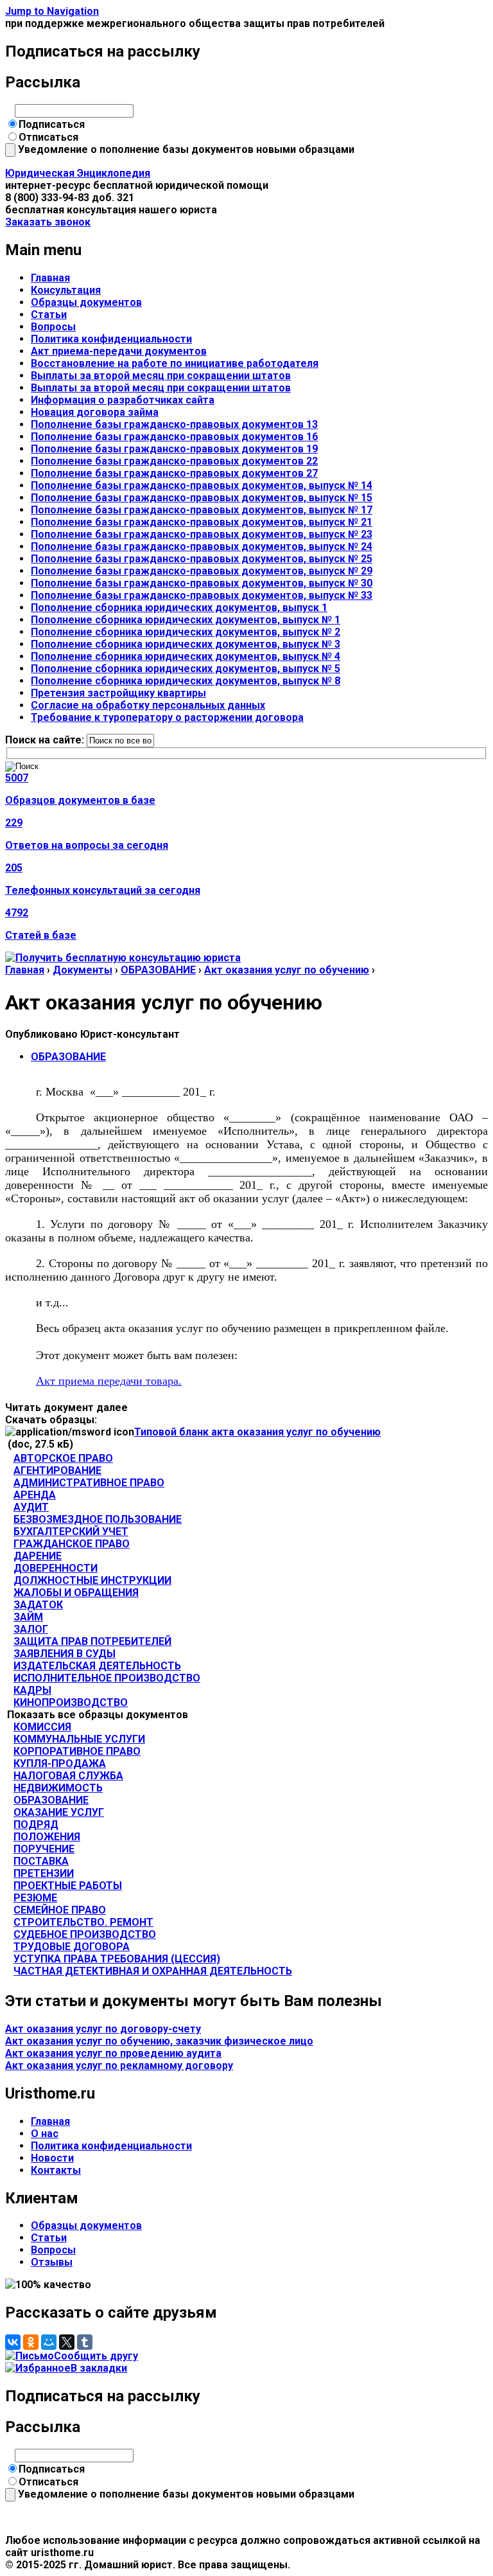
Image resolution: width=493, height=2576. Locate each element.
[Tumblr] (85, 2342)
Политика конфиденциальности (111, 339)
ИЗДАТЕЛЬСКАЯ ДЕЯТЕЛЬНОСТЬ (97, 1666)
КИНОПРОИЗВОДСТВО (71, 1702)
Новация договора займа (95, 412)
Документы (82, 970)
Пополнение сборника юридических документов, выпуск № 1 (186, 620)
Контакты (56, 2170)
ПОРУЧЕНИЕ (44, 1849)
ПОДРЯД (36, 1825)
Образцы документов (86, 302)
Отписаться (48, 137)
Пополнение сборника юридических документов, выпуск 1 (179, 608)
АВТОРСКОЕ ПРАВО (63, 1458)
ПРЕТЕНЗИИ (44, 1873)
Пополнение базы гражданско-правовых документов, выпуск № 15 (202, 498)
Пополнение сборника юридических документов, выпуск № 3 (186, 644)
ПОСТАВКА (41, 1861)
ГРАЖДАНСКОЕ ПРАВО (72, 1544)
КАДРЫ (32, 1690)
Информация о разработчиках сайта (123, 400)
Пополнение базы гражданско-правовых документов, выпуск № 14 (202, 485)
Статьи (49, 315)
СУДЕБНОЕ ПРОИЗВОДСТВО (85, 1934)
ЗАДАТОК (38, 1605)
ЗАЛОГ (31, 1629)
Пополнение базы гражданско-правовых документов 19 (174, 449)
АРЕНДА (35, 1495)
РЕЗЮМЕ (35, 1898)
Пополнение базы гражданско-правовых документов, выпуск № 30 (202, 583)
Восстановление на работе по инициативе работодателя (175, 363)
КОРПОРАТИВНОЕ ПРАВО (77, 1751)
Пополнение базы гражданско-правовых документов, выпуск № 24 (202, 546)
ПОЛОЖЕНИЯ (47, 1837)
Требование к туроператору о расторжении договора (167, 717)
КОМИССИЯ (42, 1727)
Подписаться (52, 124)
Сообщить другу (96, 2356)
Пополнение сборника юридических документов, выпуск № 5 (186, 669)
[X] (67, 2342)
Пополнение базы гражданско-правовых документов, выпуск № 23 (202, 534)
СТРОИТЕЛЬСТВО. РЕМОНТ (83, 1922)
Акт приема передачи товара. (109, 1381)
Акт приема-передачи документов (119, 351)
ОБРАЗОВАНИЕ (158, 970)
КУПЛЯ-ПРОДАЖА (60, 1763)
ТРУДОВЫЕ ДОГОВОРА (72, 1947)
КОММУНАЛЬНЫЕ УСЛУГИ (79, 1739)
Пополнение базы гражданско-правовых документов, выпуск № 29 (202, 571)
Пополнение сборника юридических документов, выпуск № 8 (186, 681)
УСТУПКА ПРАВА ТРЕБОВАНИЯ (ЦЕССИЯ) (117, 1959)
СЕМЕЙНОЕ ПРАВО (60, 1910)
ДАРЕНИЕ (38, 1556)
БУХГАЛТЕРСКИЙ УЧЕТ (71, 1532)
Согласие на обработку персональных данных (148, 705)
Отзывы (52, 2262)
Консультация (66, 290)
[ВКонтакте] (13, 2342)
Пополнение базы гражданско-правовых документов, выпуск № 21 (202, 522)
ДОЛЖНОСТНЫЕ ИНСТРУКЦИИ (92, 1580)
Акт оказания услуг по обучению (287, 970)
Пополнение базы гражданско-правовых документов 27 (174, 473)
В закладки (99, 2368)
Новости (52, 2158)
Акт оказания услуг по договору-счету (103, 2029)
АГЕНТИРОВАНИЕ (57, 1470)
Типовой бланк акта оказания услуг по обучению (257, 1432)
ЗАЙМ (28, 1617)
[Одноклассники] (31, 2342)
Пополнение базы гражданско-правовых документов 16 (174, 437)
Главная (50, 278)
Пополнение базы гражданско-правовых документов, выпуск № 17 (202, 510)
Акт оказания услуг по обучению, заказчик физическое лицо (159, 2041)
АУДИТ (31, 1507)
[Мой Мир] (49, 2342)
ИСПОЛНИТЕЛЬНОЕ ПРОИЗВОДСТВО (107, 1678)
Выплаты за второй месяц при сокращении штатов (161, 376)
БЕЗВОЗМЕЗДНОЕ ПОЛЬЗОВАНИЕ (98, 1519)
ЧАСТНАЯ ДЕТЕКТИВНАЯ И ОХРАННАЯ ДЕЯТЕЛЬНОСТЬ (153, 1971)
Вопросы (53, 327)
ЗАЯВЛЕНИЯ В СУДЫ (65, 1654)
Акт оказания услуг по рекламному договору (119, 2065)
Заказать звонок (48, 222)
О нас (45, 2134)
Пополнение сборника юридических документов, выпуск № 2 (186, 632)
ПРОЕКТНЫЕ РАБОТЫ (68, 1886)
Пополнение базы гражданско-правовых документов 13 (174, 424)
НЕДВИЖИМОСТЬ (58, 1788)
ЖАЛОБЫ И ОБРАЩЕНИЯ (76, 1593)
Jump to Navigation (52, 11)
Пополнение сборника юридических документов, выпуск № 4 (186, 656)
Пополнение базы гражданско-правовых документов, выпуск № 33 (202, 595)
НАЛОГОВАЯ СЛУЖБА (68, 1776)
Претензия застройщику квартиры (118, 693)
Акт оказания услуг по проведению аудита (113, 2053)
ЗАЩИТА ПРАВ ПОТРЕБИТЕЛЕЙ (92, 1641)
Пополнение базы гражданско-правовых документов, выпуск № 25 (202, 559)
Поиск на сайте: (46, 740)
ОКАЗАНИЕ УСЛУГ (59, 1812)
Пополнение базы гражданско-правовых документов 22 (174, 461)
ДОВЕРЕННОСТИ (56, 1568)
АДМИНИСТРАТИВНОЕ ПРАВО (89, 1483)
